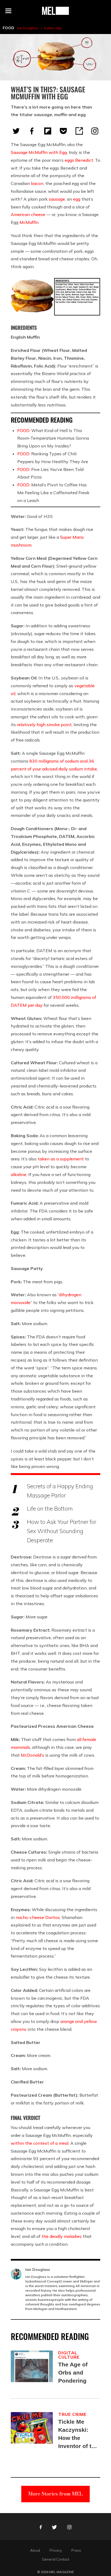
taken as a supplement (61, 1159)
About (35, 2550)
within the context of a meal (40, 2143)
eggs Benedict (79, 160)
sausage (57, 199)
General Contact (56, 2559)
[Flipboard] (48, 131)
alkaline (19, 1174)
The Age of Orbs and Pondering (73, 2373)
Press (76, 2550)
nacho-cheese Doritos (38, 1917)
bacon (37, 183)
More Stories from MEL (55, 2494)
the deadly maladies (62, 2236)
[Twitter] (16, 131)
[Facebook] (32, 131)
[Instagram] (95, 131)
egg (77, 199)
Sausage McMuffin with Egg (39, 152)
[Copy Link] (79, 131)
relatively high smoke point (44, 725)
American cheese (28, 214)
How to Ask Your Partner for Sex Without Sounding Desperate (62, 1531)
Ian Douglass (28, 28)
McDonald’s (32, 1755)
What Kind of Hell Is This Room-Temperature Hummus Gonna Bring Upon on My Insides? (53, 438)
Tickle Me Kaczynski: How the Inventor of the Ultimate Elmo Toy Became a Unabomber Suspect (78, 2434)
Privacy (56, 2550)
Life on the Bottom (50, 1508)
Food (8, 28)
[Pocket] (63, 131)
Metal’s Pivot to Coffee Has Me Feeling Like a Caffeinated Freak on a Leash (53, 493)
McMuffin (29, 222)
